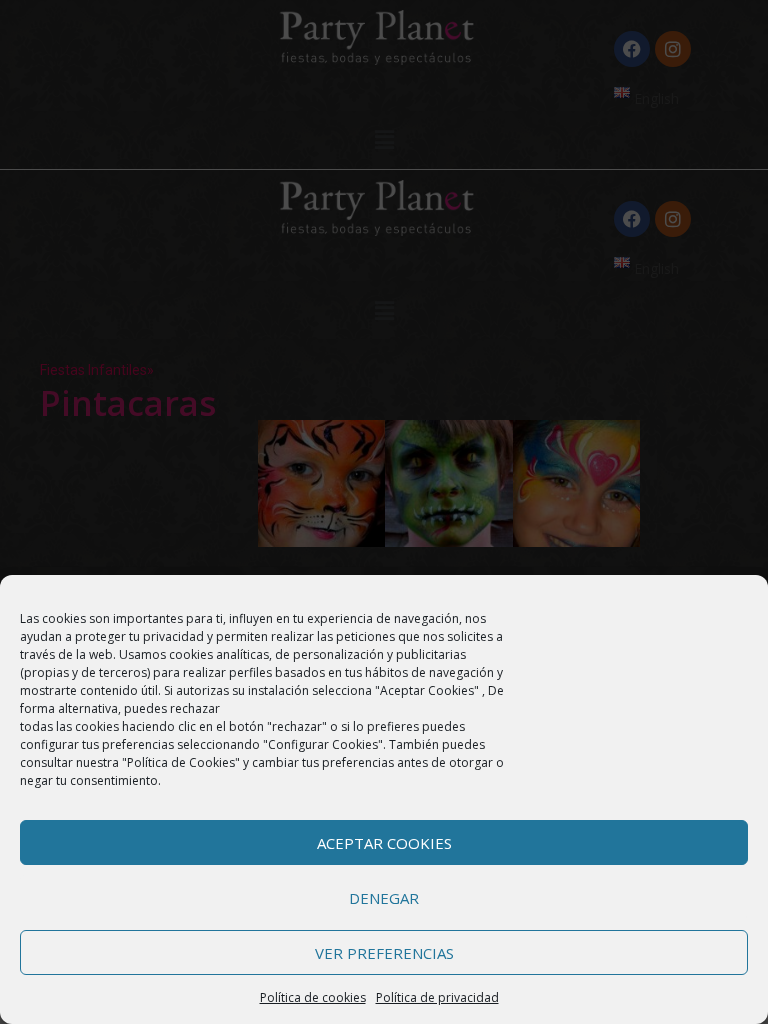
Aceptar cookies (384, 843)
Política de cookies (313, 997)
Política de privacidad (437, 997)
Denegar (384, 898)
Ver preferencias (384, 953)
